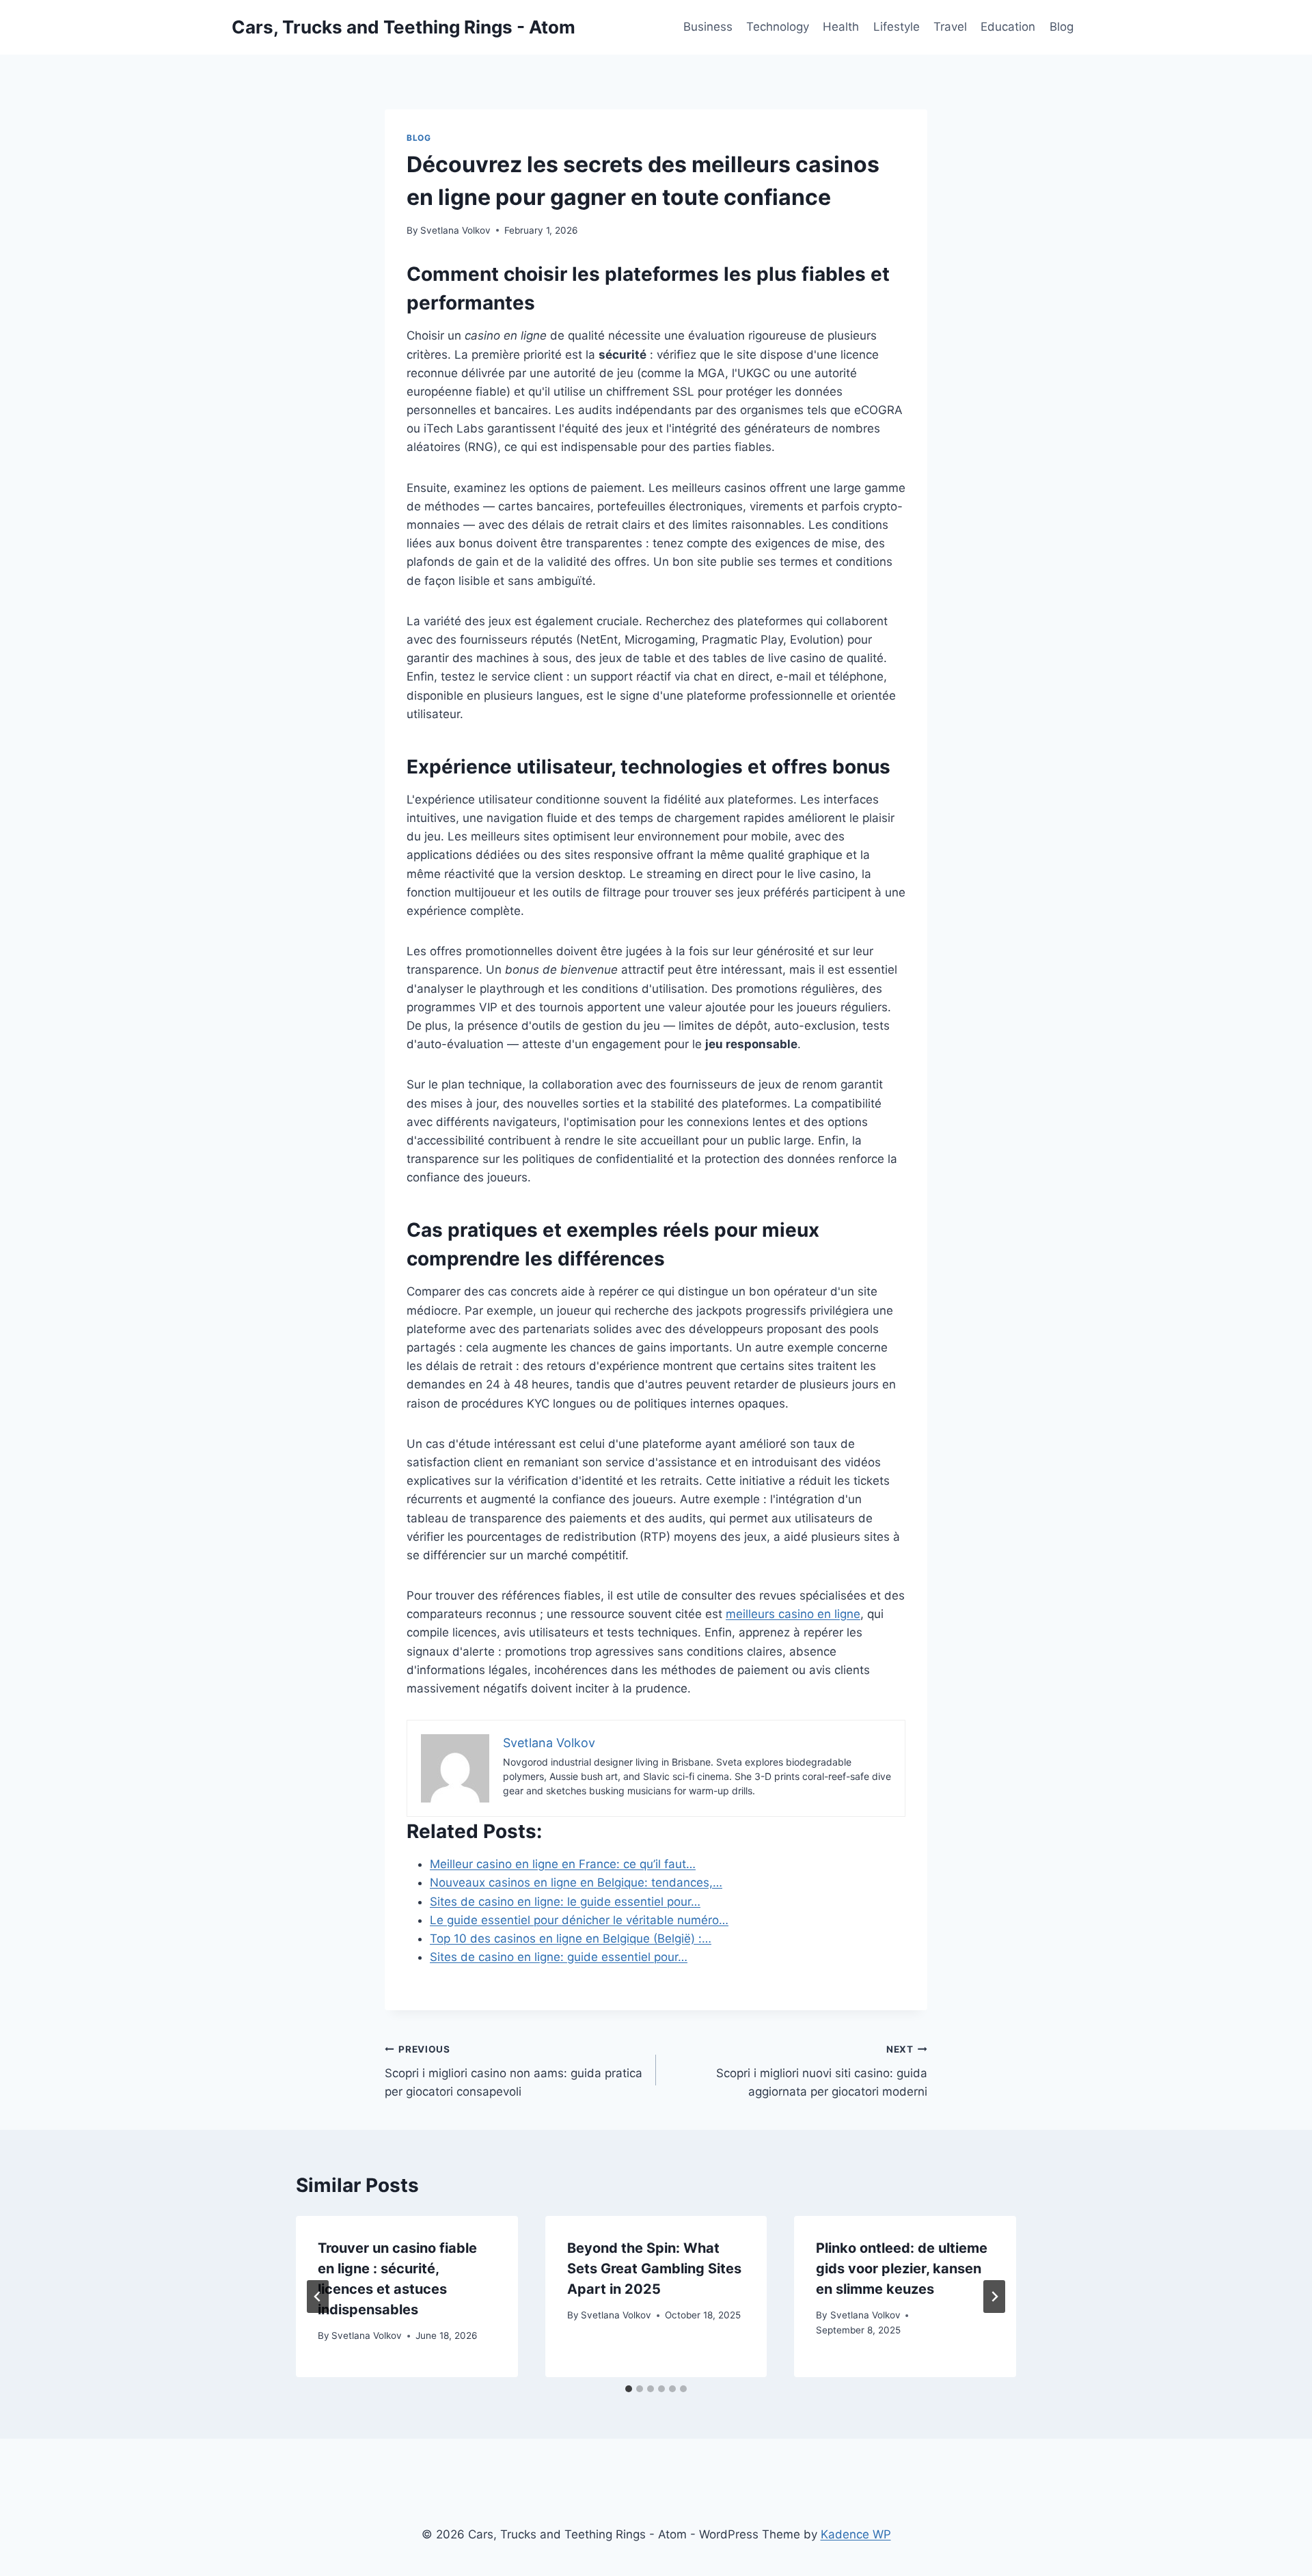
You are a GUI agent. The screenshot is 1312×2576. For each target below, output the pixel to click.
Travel (950, 27)
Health (841, 27)
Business (708, 27)
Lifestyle (897, 27)
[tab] (629, 2389)
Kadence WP (856, 2534)
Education (1008, 27)
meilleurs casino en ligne (793, 1614)
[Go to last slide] (318, 2297)
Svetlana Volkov (455, 230)
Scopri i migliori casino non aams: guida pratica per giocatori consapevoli (514, 2071)
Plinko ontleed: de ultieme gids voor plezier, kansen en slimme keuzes (902, 2269)
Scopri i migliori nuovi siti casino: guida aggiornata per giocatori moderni (822, 2071)
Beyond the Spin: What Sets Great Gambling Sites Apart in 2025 (654, 2269)
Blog (1062, 27)
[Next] (994, 2297)
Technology (778, 27)
